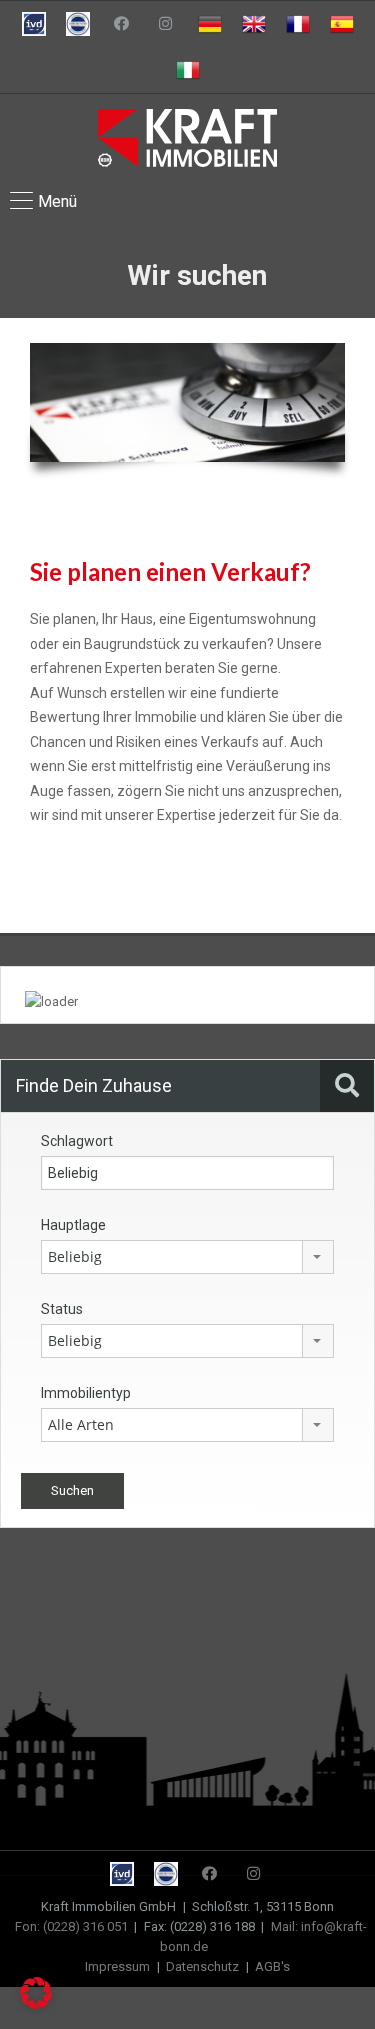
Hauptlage (73, 1225)
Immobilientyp (86, 1393)
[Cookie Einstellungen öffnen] (36, 2004)
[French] (298, 24)
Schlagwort (77, 1141)
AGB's (272, 1966)
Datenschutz (202, 1966)
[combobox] (187, 1257)
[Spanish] (342, 24)
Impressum (117, 1966)
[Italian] (188, 70)
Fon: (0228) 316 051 (71, 1926)
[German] (210, 24)
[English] (254, 24)
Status (62, 1309)
